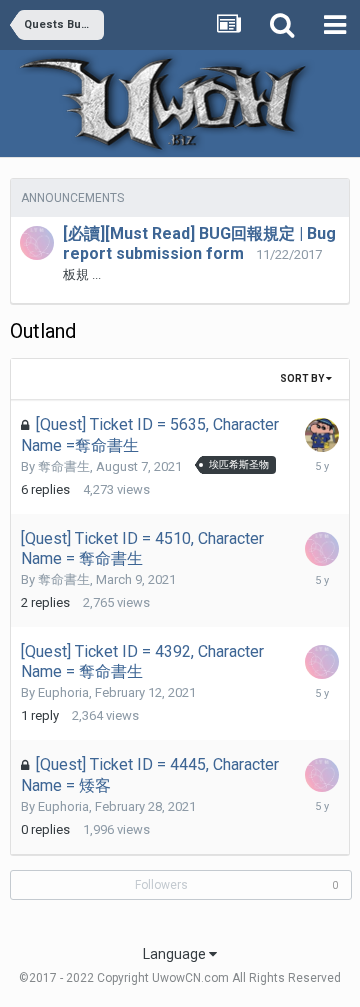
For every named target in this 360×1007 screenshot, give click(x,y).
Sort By (303, 378)
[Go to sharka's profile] (322, 435)
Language (176, 954)
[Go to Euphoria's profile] (37, 243)
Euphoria (63, 692)
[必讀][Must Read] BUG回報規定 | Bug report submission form (199, 243)
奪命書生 (64, 466)
